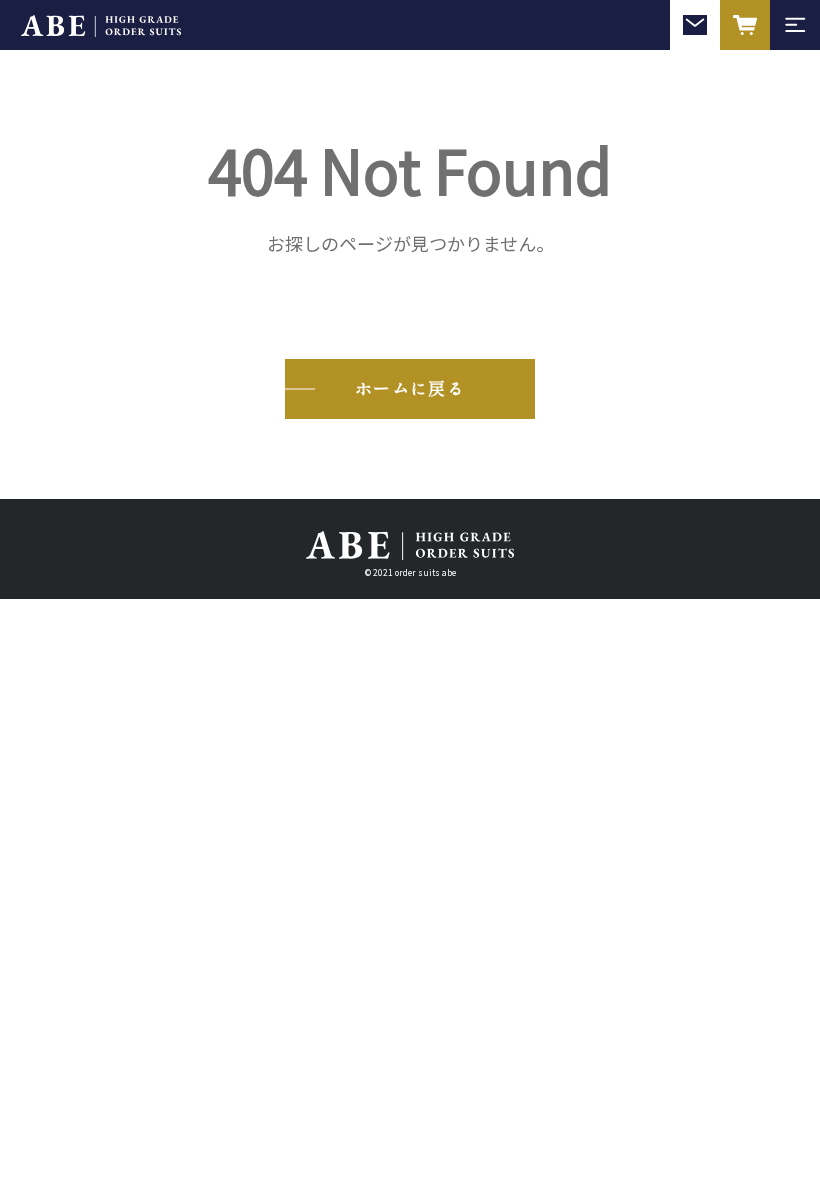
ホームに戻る (410, 387)
